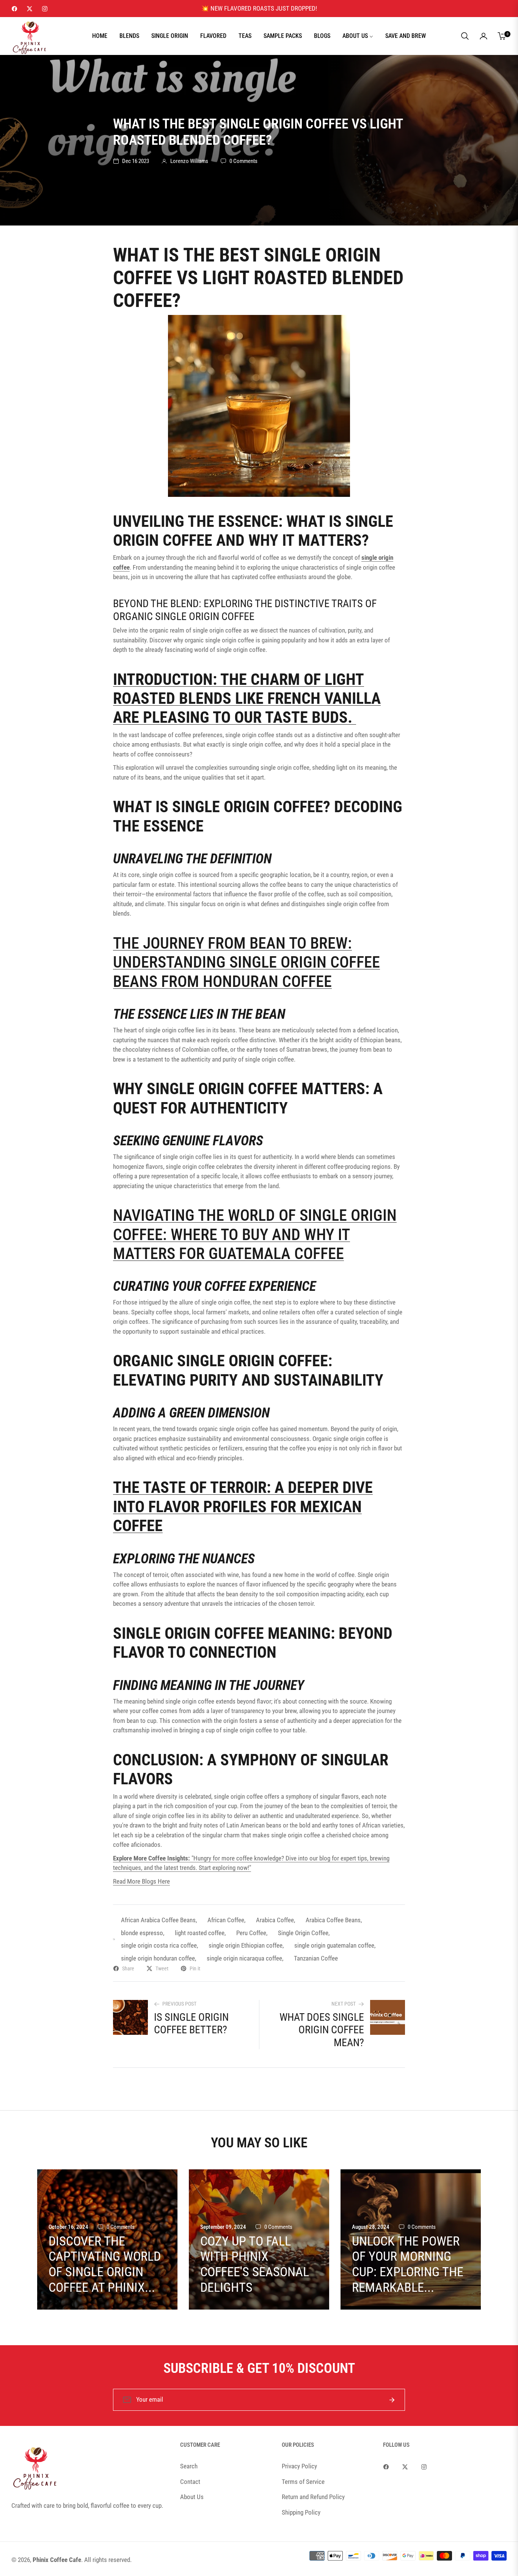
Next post (344, 2004)
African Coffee (226, 1920)
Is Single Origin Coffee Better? (191, 2024)
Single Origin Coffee (303, 1933)
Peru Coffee (251, 1933)
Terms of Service (303, 2482)
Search (189, 2466)
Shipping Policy (301, 2512)
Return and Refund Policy (313, 2497)
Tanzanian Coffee (316, 1958)
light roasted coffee (200, 1933)
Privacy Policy (299, 2466)
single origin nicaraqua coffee (244, 1958)
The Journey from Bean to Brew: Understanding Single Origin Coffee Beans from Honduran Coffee (246, 962)
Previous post (179, 2004)
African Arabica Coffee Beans (158, 1920)
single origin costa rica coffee (159, 1945)
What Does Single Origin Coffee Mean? (322, 2030)
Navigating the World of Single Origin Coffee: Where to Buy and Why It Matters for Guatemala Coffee (255, 1234)
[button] (465, 36)
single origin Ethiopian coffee (246, 1945)
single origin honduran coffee (158, 1958)
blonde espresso (142, 1933)
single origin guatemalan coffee (334, 1945)
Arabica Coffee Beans (333, 1920)
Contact (190, 2482)
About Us (192, 2497)
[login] (483, 36)
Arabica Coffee (275, 1920)
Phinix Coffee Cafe (57, 2560)
